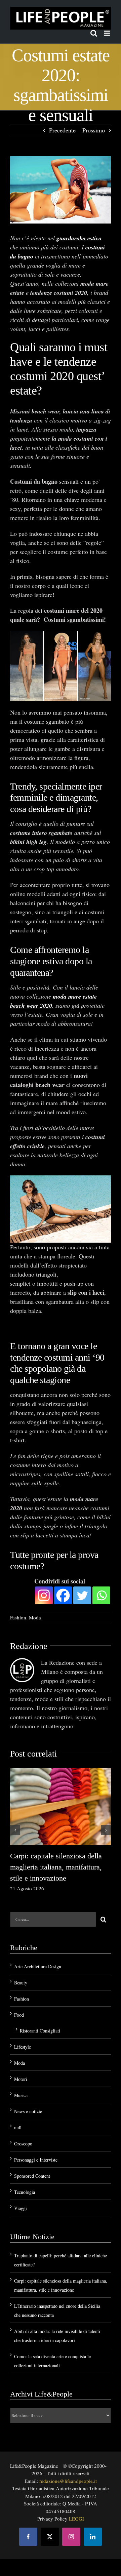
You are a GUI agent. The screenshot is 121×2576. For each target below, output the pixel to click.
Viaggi (21, 2195)
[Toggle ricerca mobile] (94, 33)
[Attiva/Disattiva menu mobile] (107, 33)
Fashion (18, 1605)
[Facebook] (63, 1583)
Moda (35, 1605)
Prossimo (94, 130)
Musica (21, 2082)
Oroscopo (23, 2131)
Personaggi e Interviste (36, 2147)
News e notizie (28, 2099)
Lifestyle (23, 2034)
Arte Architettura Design (38, 1954)
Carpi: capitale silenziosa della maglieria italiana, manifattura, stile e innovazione (56, 1854)
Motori (21, 2066)
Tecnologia (25, 2179)
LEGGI (76, 2506)
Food (19, 2002)
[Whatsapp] (101, 1583)
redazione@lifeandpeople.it (68, 2468)
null (18, 2115)
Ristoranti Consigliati (40, 2018)
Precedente (62, 130)
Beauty (21, 1970)
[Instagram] (44, 1583)
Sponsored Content (32, 2163)
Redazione (29, 1633)
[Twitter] (82, 1583)
